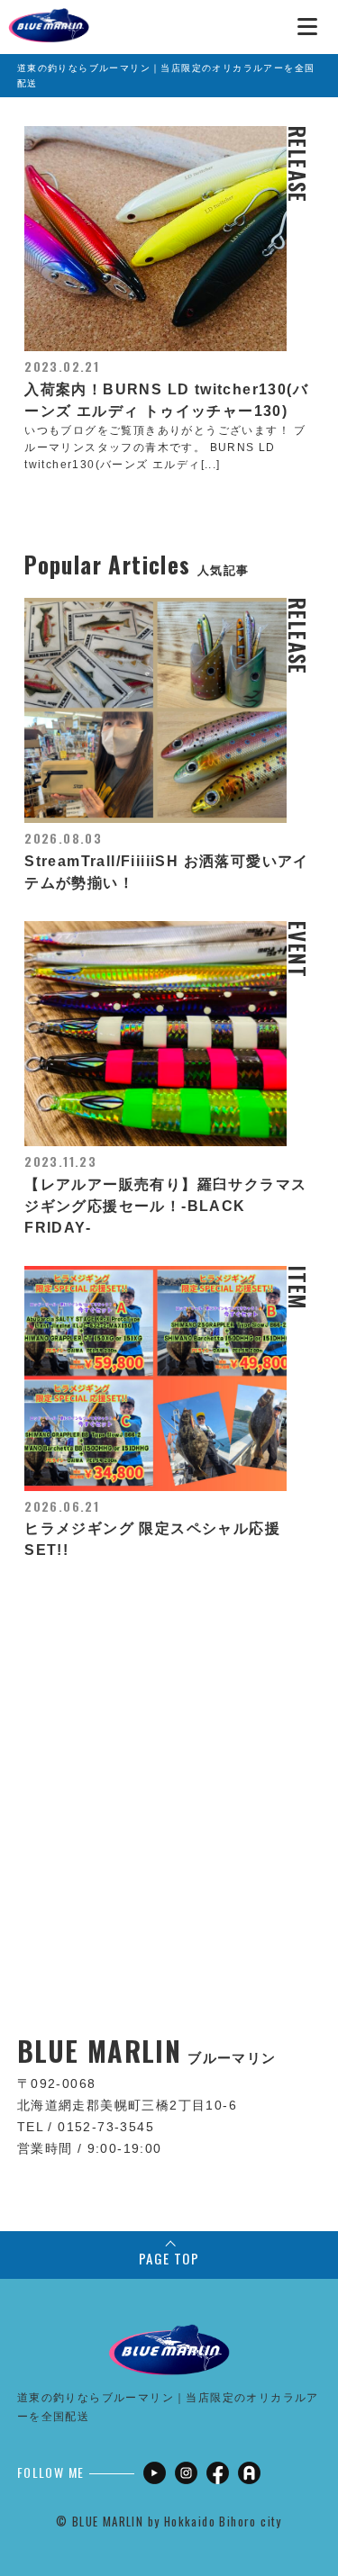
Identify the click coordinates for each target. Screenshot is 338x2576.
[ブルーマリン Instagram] (186, 2473)
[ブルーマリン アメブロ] (249, 2473)
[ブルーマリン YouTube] (155, 2473)
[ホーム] (49, 18)
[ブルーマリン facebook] (218, 2473)
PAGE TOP (169, 2258)
